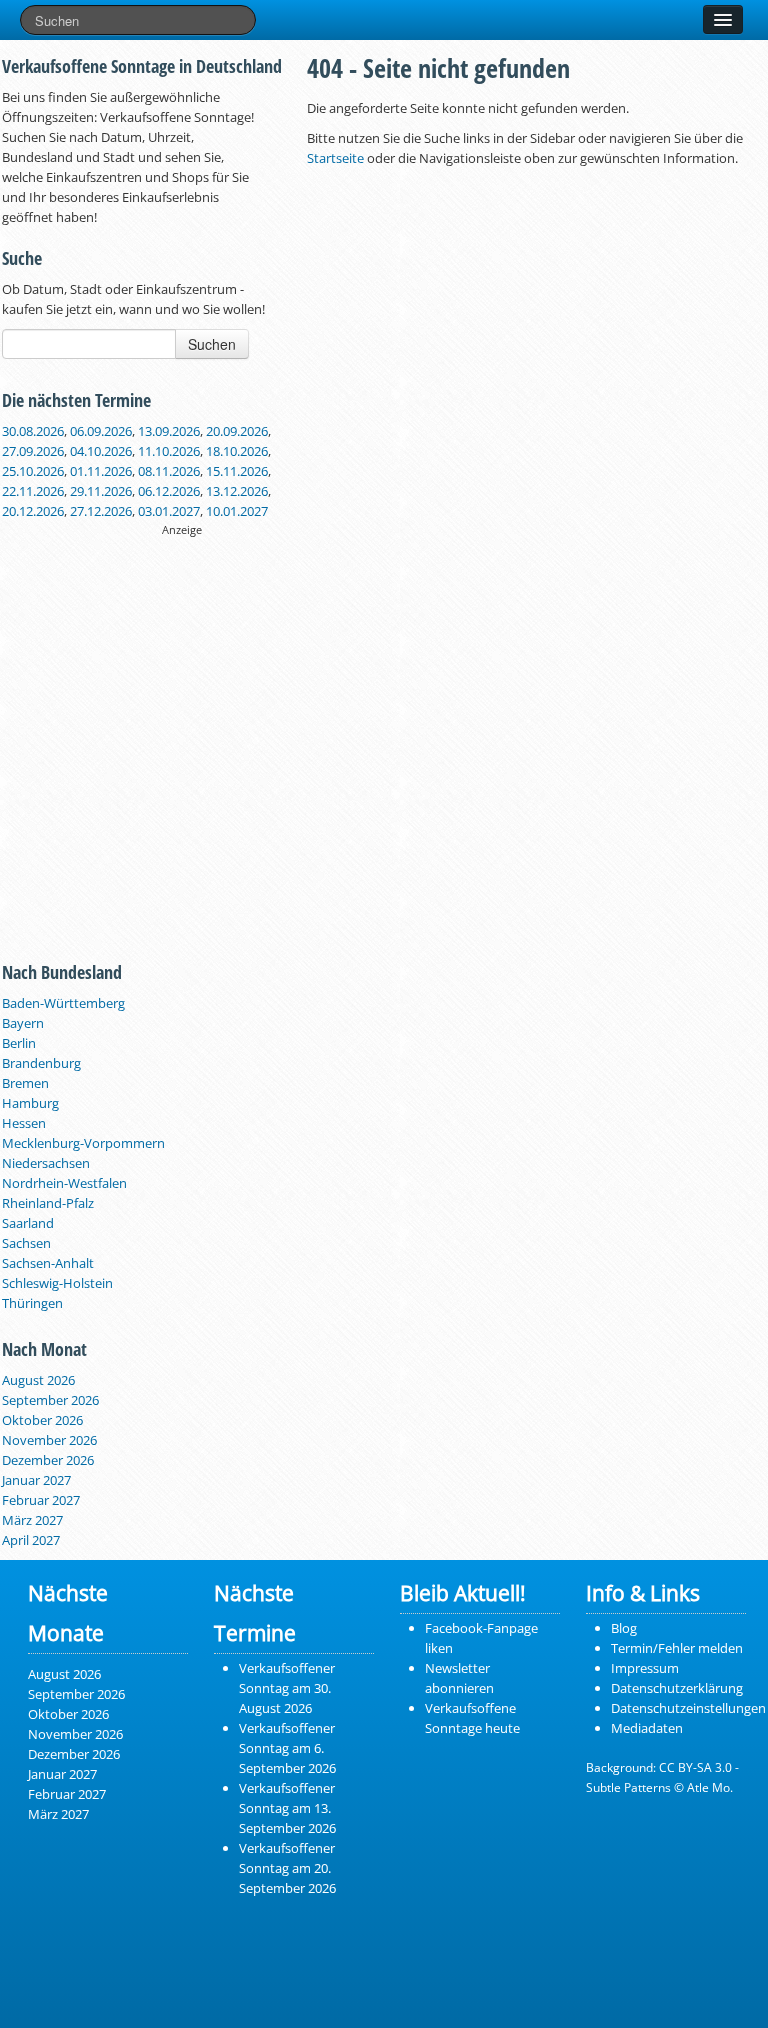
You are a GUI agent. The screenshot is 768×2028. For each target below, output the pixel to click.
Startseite (335, 158)
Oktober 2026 (42, 1420)
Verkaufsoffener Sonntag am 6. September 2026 (287, 1748)
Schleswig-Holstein (57, 1283)
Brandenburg (41, 1063)
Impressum (645, 1668)
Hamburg (30, 1103)
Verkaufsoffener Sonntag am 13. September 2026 (287, 1808)
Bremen (25, 1083)
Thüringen (32, 1303)
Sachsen (26, 1243)
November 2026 (49, 1440)
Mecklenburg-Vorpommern (83, 1143)
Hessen (24, 1123)
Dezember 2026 (48, 1460)
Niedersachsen (46, 1163)
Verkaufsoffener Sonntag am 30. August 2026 (287, 1688)
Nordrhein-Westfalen (64, 1183)
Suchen (212, 344)
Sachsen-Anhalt (48, 1263)
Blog (624, 1628)
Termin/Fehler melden (677, 1648)
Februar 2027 (41, 1500)
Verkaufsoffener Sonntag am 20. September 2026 (287, 1868)
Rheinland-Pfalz (48, 1203)
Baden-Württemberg (63, 1003)
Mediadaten (647, 1728)
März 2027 (32, 1520)
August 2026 (38, 1380)
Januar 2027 (36, 1480)
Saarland (28, 1223)
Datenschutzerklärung (677, 1688)
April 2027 (31, 1540)
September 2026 (50, 1400)
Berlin (19, 1043)
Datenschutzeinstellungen (688, 1708)
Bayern (23, 1023)
